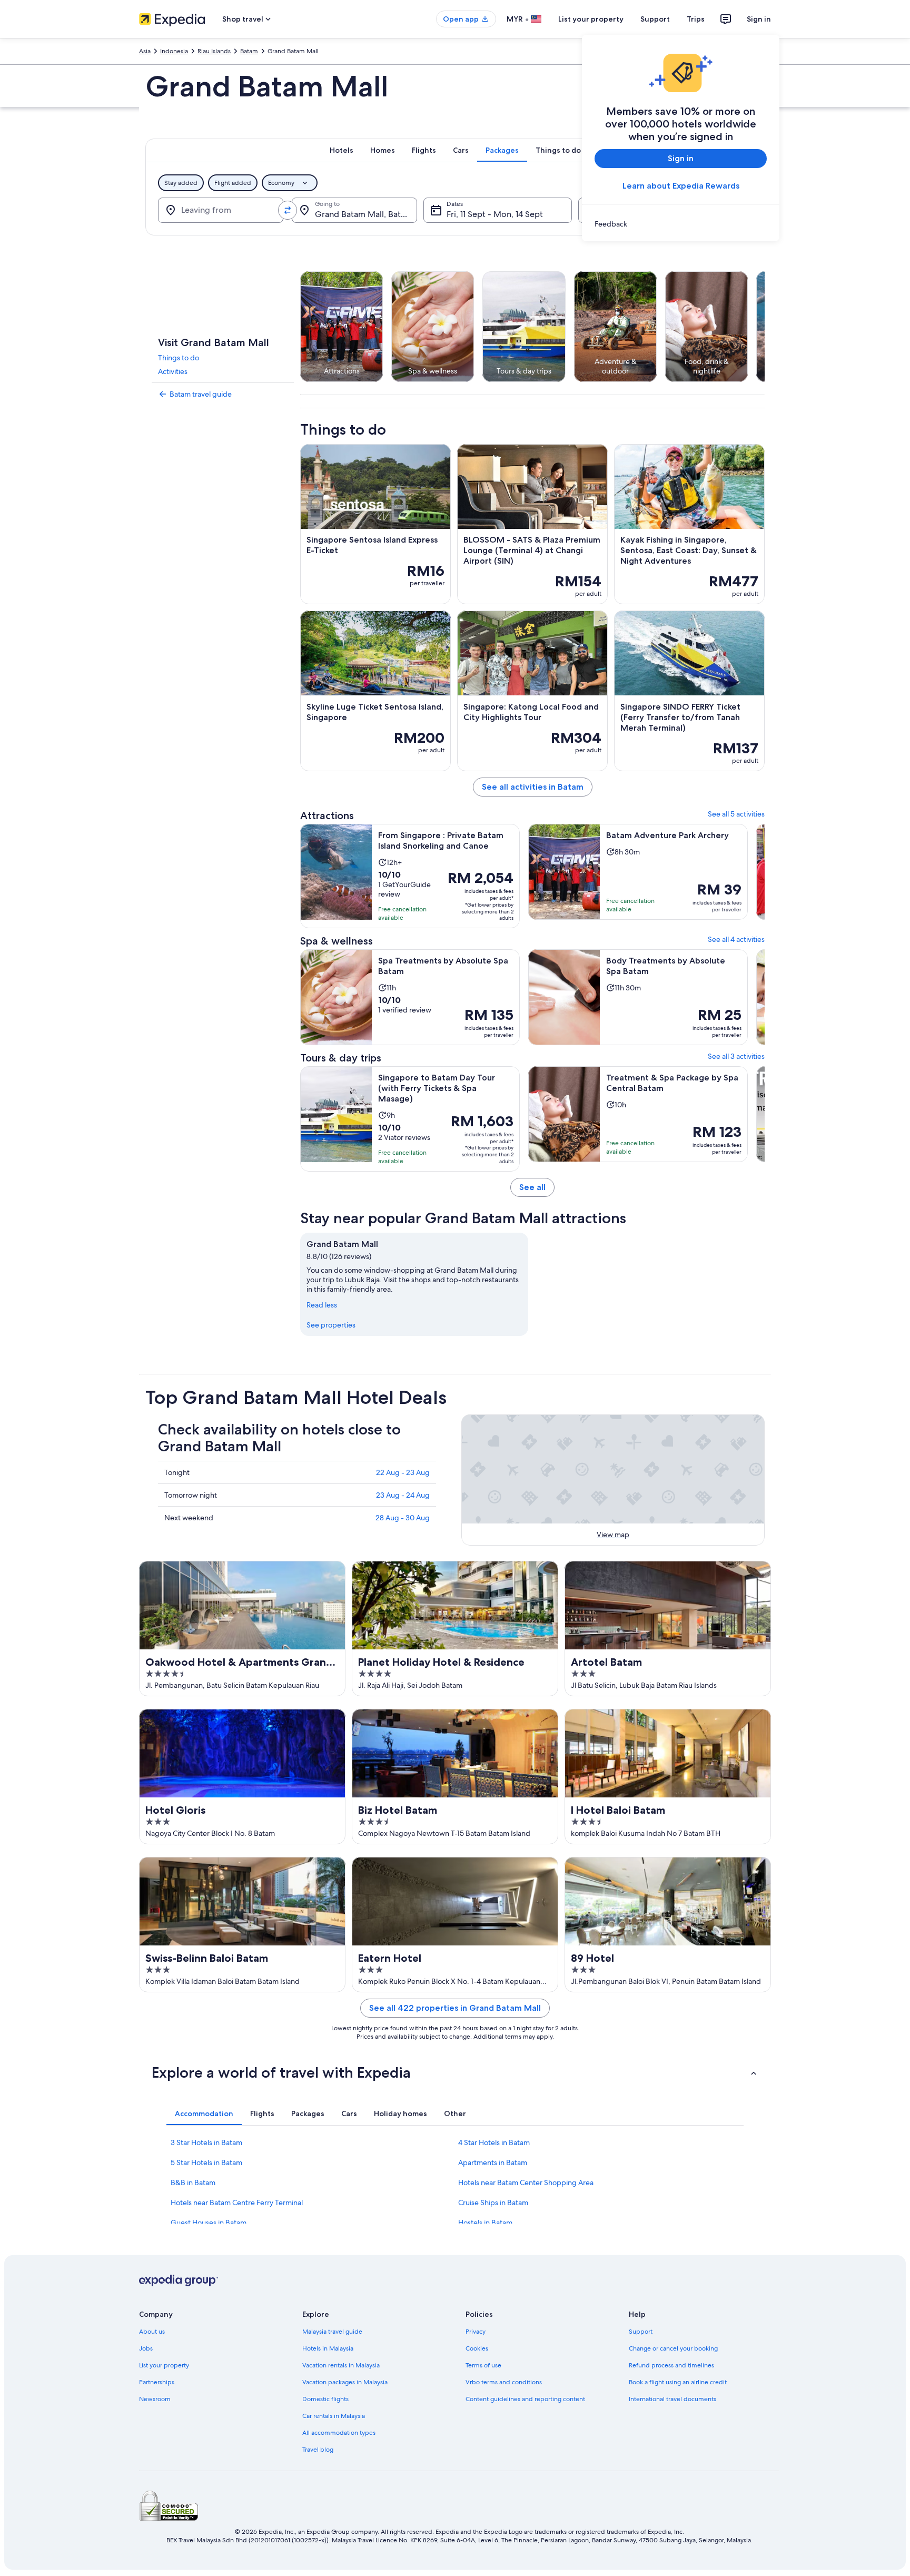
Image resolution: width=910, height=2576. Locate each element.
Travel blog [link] (318, 2450)
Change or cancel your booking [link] (673, 2348)
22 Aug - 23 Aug (403, 1472)
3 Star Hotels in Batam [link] (206, 2142)
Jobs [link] (146, 2348)
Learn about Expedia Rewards (681, 186)
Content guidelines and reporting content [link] (525, 2399)
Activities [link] (173, 371)
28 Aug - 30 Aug (403, 1518)
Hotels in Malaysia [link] (328, 2348)
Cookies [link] (477, 2348)
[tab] (342, 150)
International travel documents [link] (672, 2399)
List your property (591, 19)
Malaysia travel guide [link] (332, 2332)
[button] (455, 2072)
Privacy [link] (476, 2332)
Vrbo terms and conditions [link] (504, 2382)
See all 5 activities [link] (736, 814)
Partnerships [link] (157, 2382)
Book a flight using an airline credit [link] (678, 2382)
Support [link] (641, 2332)
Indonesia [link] (174, 51)
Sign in (759, 19)
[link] (681, 224)
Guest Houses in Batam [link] (209, 2223)
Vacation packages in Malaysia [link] (345, 2382)
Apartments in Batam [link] (493, 2162)
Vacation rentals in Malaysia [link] (341, 2365)
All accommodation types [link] (339, 2433)
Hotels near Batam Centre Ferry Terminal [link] (237, 2203)
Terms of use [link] (483, 2365)
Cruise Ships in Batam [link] (493, 2203)
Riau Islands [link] (214, 51)
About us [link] (152, 2332)
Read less (322, 1305)
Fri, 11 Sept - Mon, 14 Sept (495, 214)
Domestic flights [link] (325, 2399)
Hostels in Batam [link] (485, 2223)
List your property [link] (164, 2365)
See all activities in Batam (533, 787)
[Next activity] (765, 327)
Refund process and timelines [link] (671, 2365)
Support (655, 19)
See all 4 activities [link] (736, 939)
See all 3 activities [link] (736, 1056)
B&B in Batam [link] (193, 2182)
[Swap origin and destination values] (288, 210)
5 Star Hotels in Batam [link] (206, 2162)
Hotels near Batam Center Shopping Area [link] (526, 2182)
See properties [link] (331, 1325)
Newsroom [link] (155, 2399)
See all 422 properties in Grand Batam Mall (455, 2008)
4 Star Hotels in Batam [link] (494, 2142)
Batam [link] (249, 51)
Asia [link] (145, 51)
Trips (696, 19)
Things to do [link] (179, 358)
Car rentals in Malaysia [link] (334, 2416)
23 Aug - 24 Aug (403, 1495)
